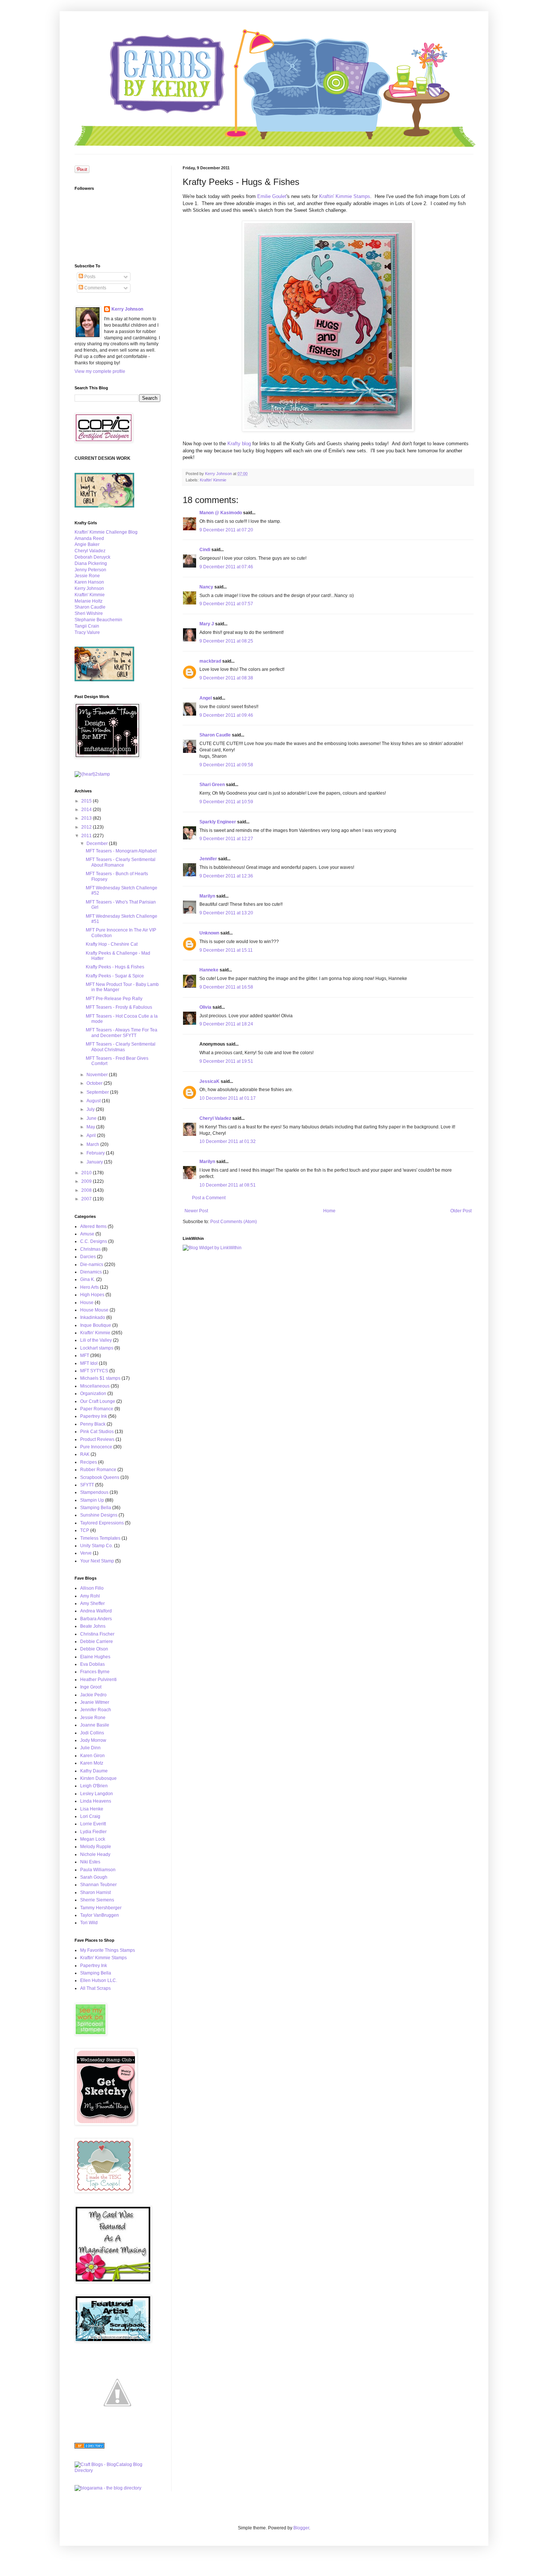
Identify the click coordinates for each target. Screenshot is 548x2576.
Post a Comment (209, 1198)
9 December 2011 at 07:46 (226, 567)
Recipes (89, 1462)
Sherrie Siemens (97, 1900)
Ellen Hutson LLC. (99, 1980)
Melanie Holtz (89, 601)
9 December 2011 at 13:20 (226, 913)
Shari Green (212, 785)
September (98, 1092)
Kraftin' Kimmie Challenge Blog (106, 532)
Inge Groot (91, 1687)
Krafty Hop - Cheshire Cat (112, 944)
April (92, 1135)
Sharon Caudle (215, 735)
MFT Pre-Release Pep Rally (114, 999)
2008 (87, 1190)
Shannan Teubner (98, 1885)
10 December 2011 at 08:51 (228, 1185)
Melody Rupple (96, 1847)
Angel (206, 698)
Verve (86, 1553)
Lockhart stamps (97, 1348)
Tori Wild (89, 1923)
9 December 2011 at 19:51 (226, 1061)
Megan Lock (93, 1839)
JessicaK (210, 1081)
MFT (85, 1355)
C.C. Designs (94, 1241)
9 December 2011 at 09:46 (226, 715)
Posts (89, 277)
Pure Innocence (96, 1447)
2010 (87, 1173)
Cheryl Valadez (215, 1118)
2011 (87, 836)
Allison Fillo (92, 1588)
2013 (87, 818)
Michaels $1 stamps (100, 1378)
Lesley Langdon (97, 1794)
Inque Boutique (96, 1325)
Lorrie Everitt (93, 1824)
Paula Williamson (98, 1870)
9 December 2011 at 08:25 (226, 641)
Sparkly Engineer (218, 822)
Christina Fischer (97, 1634)
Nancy (206, 587)
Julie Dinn (90, 1748)
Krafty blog (239, 444)
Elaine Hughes (95, 1657)
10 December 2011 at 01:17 (228, 1098)
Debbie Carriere (97, 1642)
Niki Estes (90, 1862)
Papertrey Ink (94, 1416)
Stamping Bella (96, 1508)
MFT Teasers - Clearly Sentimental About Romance (121, 862)
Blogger (301, 2528)
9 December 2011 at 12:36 (226, 876)
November (98, 1075)
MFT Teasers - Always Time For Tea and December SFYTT (122, 1033)
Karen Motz (92, 1763)
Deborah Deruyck (92, 557)
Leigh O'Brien (94, 1786)
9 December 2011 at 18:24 (226, 1024)
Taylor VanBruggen (100, 1915)
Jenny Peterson (90, 570)
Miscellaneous (95, 1386)
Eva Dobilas (92, 1664)
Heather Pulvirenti (98, 1680)
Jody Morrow (93, 1740)
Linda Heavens (96, 1801)
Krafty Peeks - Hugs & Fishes (115, 967)
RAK (85, 1454)
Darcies (88, 1257)
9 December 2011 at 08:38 (226, 678)
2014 (87, 810)
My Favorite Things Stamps (108, 1950)
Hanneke (209, 970)
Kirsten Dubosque (98, 1778)
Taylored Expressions (102, 1523)
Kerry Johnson (127, 309)
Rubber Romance (98, 1470)
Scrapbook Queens (100, 1477)
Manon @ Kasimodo (221, 513)
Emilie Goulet (272, 196)
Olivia (205, 1007)
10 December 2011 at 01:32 (228, 1141)
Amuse (87, 1234)
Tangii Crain (87, 626)
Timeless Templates (100, 1538)
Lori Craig (90, 1816)
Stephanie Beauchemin (98, 620)
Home (329, 1211)
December (98, 844)
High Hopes (92, 1295)
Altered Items (93, 1226)
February (96, 1153)
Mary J (207, 624)
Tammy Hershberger (101, 1908)
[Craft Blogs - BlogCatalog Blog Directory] (117, 2470)
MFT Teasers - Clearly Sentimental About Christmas (121, 1047)
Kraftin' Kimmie (213, 480)
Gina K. (88, 1279)
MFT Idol (89, 1363)
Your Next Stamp (97, 1561)
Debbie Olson (94, 1649)
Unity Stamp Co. (97, 1546)
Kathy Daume (94, 1771)
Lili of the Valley (96, 1340)
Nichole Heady (95, 1854)
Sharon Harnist (95, 1892)
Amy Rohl (90, 1596)
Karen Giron (92, 1756)
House (87, 1303)
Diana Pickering (91, 563)
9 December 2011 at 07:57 (226, 604)
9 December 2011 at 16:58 (226, 987)
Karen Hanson (89, 582)
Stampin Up (92, 1500)
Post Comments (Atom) (234, 1222)
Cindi (205, 550)
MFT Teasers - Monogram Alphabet (121, 851)
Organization (93, 1394)
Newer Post (196, 1211)
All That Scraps (95, 1988)
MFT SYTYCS (94, 1371)
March (93, 1144)
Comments (95, 288)
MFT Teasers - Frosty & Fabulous (119, 1007)
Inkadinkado (93, 1317)
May (91, 1127)
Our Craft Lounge (98, 1401)
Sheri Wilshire (89, 613)
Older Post (461, 1211)
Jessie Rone (87, 576)
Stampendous (94, 1492)
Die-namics (92, 1265)
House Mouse (94, 1310)
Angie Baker (87, 544)
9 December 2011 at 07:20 (226, 530)
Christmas (90, 1249)
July (91, 1109)
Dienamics (91, 1272)
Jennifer (208, 859)
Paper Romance (97, 1409)
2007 (87, 1199)
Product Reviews (97, 1439)
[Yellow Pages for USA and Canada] (89, 2447)
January (95, 1162)
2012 (87, 827)
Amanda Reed (89, 538)
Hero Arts (89, 1287)
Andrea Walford (96, 1611)
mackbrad (210, 661)
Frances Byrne (95, 1672)
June (92, 1118)
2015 (87, 801)
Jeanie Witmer (95, 1702)
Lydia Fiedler (93, 1832)
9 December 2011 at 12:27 (226, 839)
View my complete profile (100, 371)
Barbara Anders (96, 1619)
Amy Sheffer (92, 1603)
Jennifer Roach (96, 1710)
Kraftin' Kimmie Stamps (345, 196)
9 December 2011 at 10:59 (226, 802)
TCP (85, 1530)
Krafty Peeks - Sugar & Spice (115, 976)
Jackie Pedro (93, 1695)
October (95, 1083)
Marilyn (207, 896)
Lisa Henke (92, 1809)
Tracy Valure (87, 632)
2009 (87, 1181)
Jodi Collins (92, 1733)
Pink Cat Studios (97, 1432)
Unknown (209, 933)
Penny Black (93, 1424)
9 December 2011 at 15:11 (226, 950)
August (94, 1101)
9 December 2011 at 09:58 (226, 765)
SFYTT (87, 1485)
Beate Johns (93, 1626)
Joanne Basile (95, 1725)
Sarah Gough (94, 1877)
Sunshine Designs (99, 1515)
